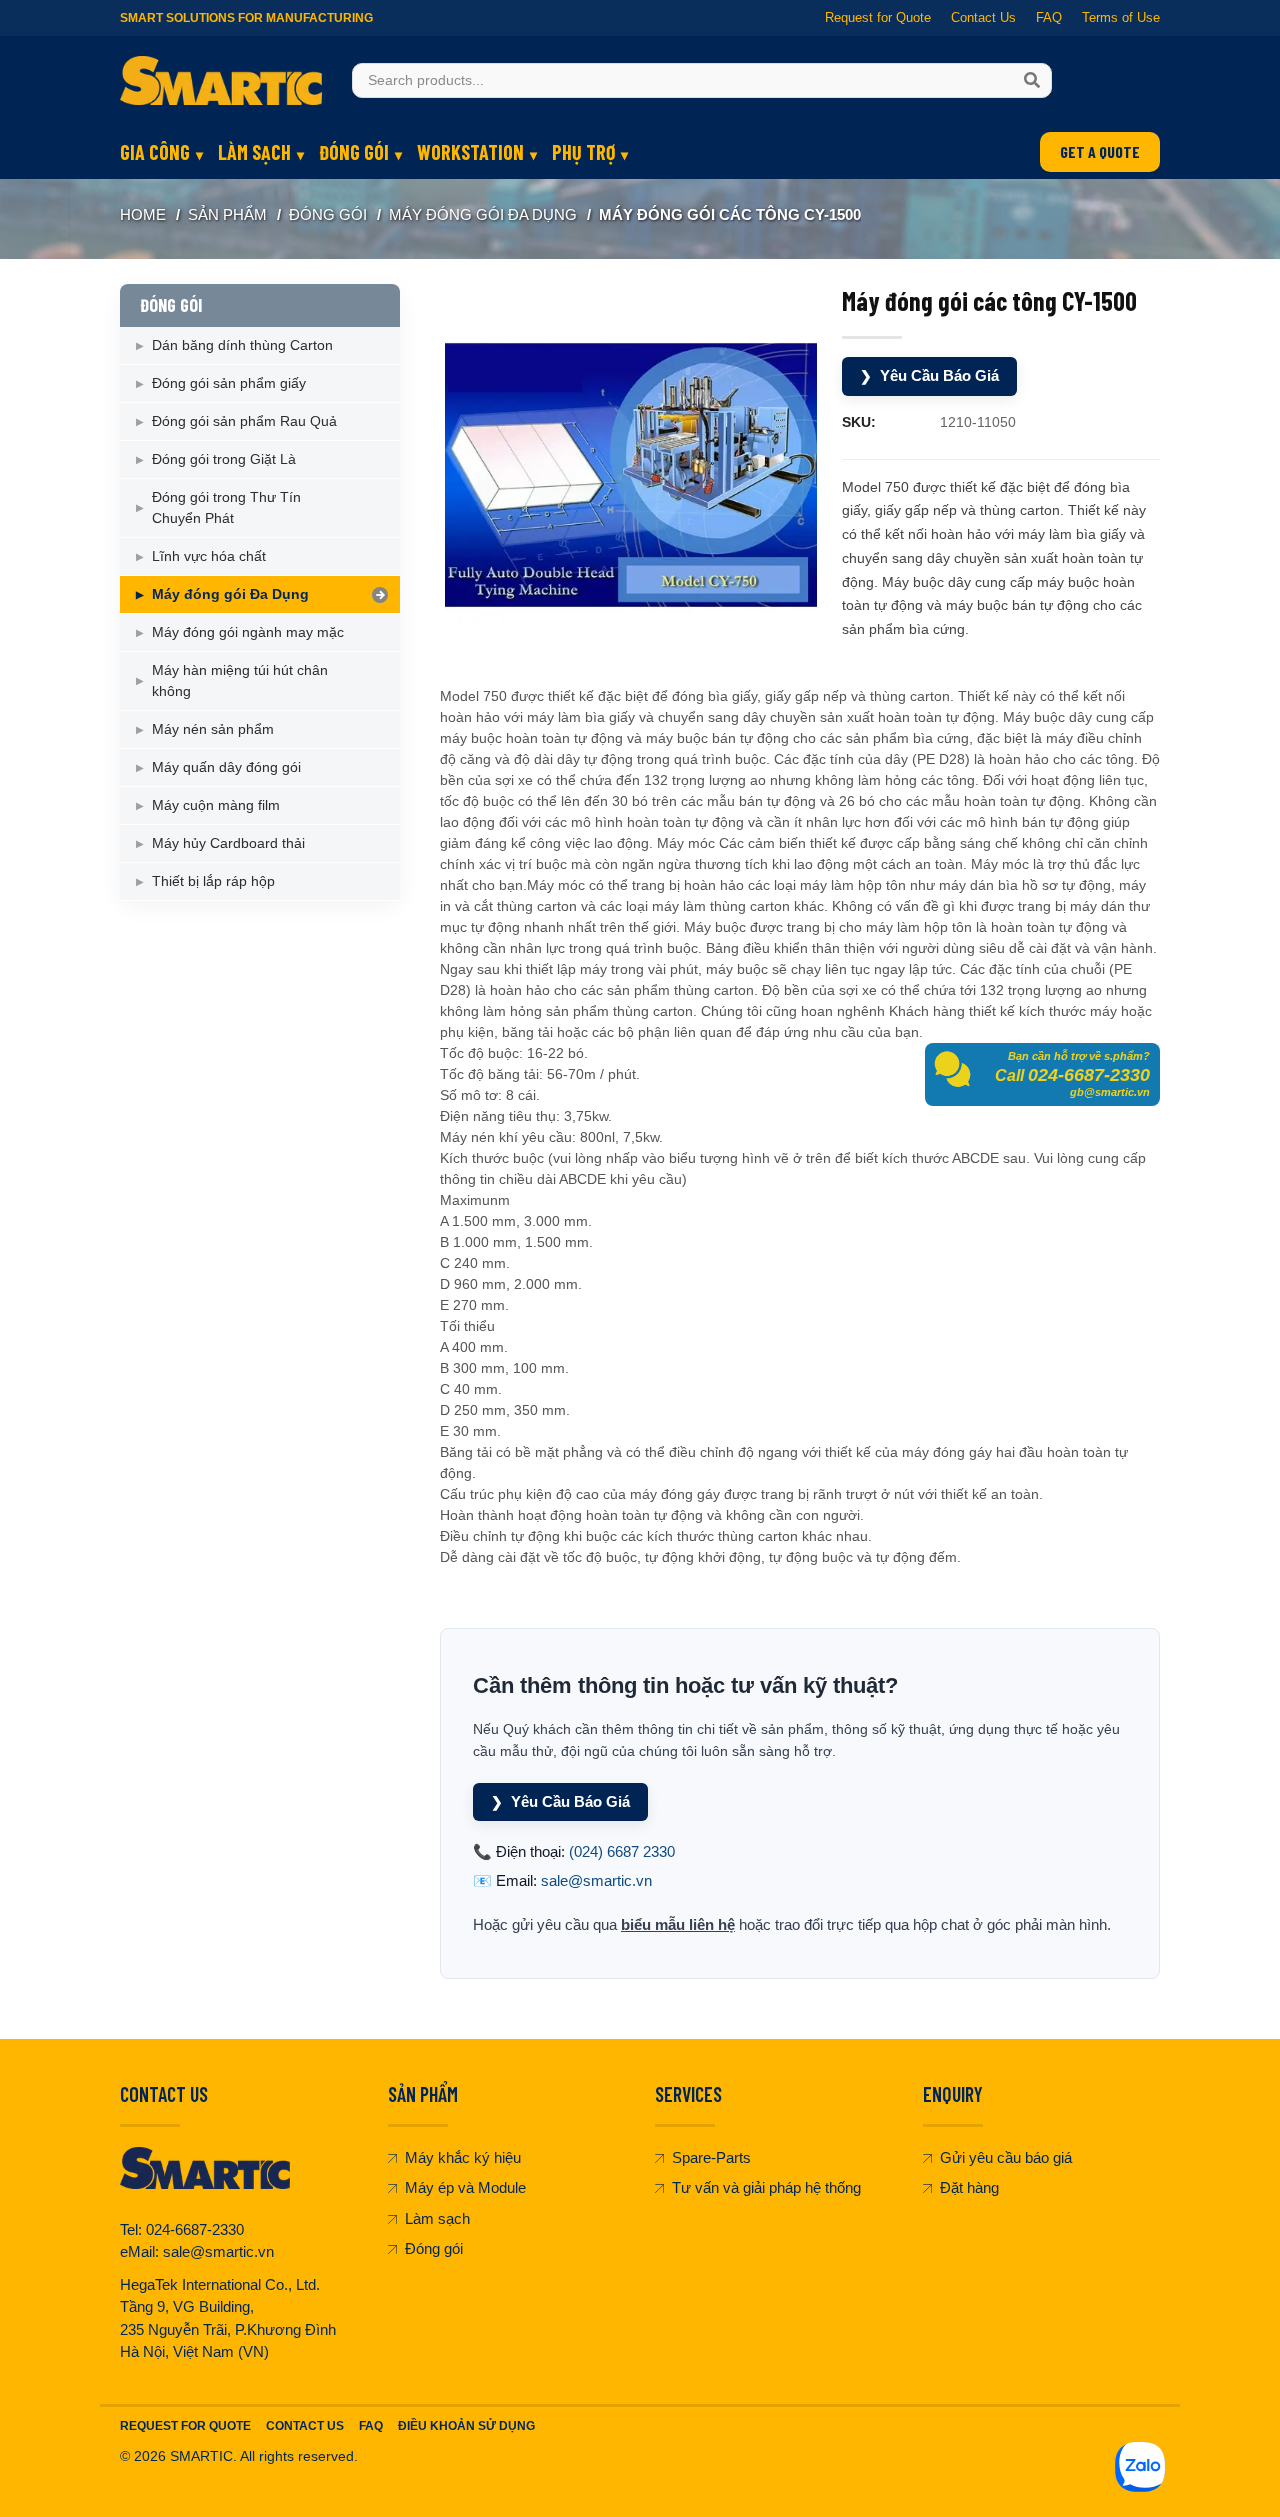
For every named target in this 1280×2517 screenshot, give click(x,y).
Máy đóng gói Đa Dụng (483, 214)
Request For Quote (185, 2426)
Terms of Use (1121, 17)
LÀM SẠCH (254, 152)
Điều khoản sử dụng (466, 2426)
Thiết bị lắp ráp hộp (213, 881)
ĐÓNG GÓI (354, 152)
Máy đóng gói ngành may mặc (248, 632)
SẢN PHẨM (227, 214)
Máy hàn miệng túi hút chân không (240, 680)
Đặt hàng (969, 2187)
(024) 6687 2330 (622, 1851)
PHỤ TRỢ (583, 152)
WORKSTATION (470, 152)
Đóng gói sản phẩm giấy (229, 383)
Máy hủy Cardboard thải (228, 843)
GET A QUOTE (1100, 151)
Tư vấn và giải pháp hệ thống (766, 2187)
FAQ (1049, 17)
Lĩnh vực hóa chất (209, 556)
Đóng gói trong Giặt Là (224, 459)
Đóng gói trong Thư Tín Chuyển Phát (226, 507)
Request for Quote (878, 17)
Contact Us (983, 17)
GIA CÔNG (155, 152)
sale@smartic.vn (596, 1880)
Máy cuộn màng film (216, 805)
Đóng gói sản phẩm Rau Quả (244, 421)
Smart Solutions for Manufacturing (246, 18)
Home (143, 214)
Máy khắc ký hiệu (463, 2157)
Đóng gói (434, 2248)
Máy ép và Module (465, 2187)
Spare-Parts (711, 2157)
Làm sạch (437, 2218)
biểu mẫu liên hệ (678, 1924)
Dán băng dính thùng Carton (242, 345)
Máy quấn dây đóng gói (226, 767)
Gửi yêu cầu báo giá (1006, 2157)
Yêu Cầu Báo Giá (929, 375)
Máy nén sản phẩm (213, 729)
